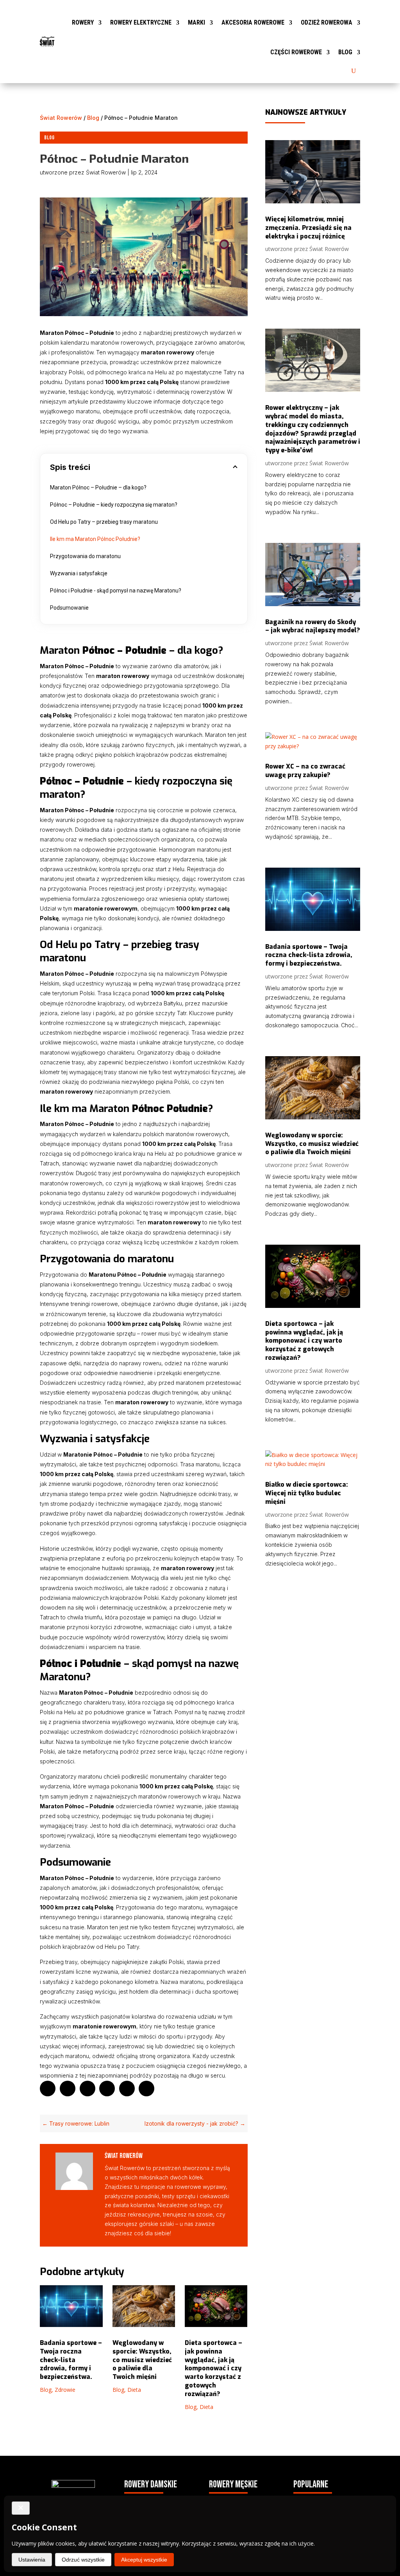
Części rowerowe (296, 52)
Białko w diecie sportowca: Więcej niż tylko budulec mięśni (307, 1493)
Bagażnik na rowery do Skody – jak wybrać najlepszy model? (313, 626)
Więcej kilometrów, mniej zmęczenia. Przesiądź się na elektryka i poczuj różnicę (308, 228)
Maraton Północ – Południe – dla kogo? (98, 487)
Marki (196, 22)
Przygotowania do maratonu (85, 556)
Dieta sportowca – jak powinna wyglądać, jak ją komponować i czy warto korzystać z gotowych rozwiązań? (213, 2368)
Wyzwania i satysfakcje (79, 573)
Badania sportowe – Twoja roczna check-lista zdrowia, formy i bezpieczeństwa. (71, 2360)
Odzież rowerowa (327, 22)
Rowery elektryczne (141, 22)
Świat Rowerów (61, 118)
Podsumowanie (69, 608)
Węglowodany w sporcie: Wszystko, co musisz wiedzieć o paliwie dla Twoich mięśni (142, 2360)
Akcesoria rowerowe (253, 22)
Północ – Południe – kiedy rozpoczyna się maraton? (114, 505)
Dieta (134, 2390)
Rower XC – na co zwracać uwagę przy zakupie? (305, 771)
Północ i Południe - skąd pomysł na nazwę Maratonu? (116, 591)
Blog (345, 52)
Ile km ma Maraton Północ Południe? (95, 539)
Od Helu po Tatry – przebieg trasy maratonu (104, 522)
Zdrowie (65, 2390)
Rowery (83, 22)
